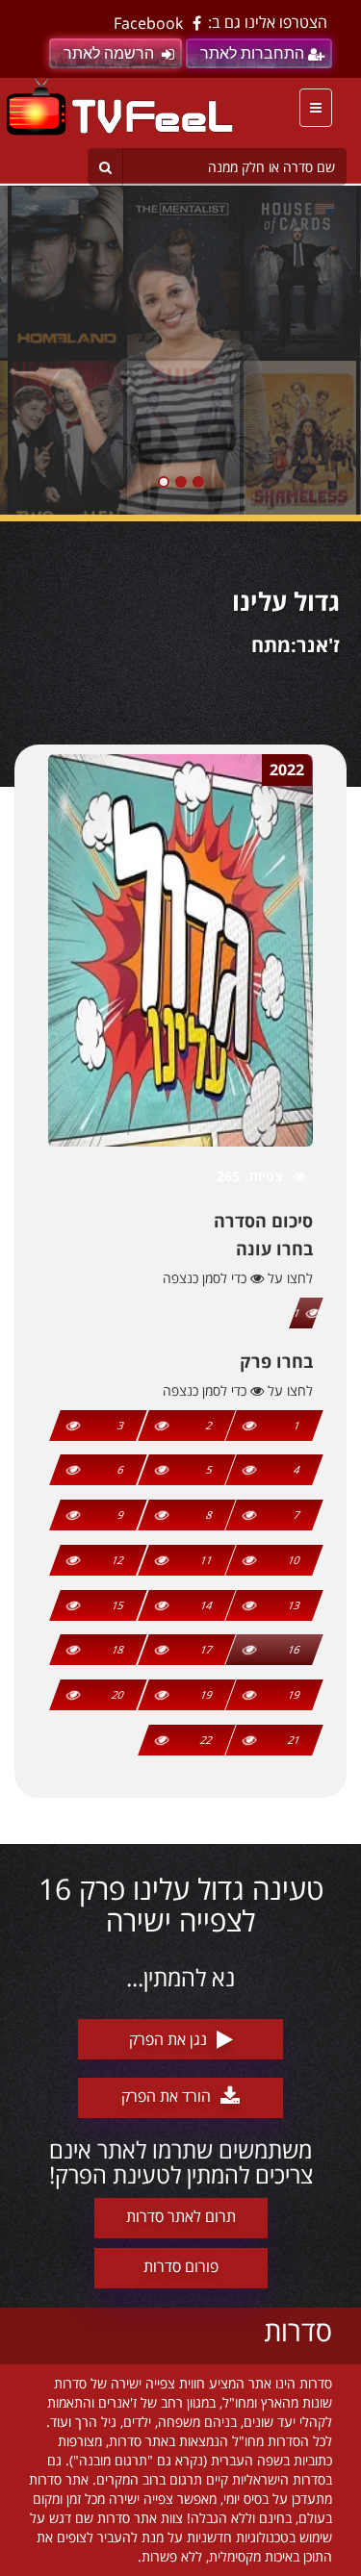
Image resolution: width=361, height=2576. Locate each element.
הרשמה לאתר (109, 53)
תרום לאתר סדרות (181, 2216)
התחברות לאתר (252, 53)
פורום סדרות (181, 2266)
